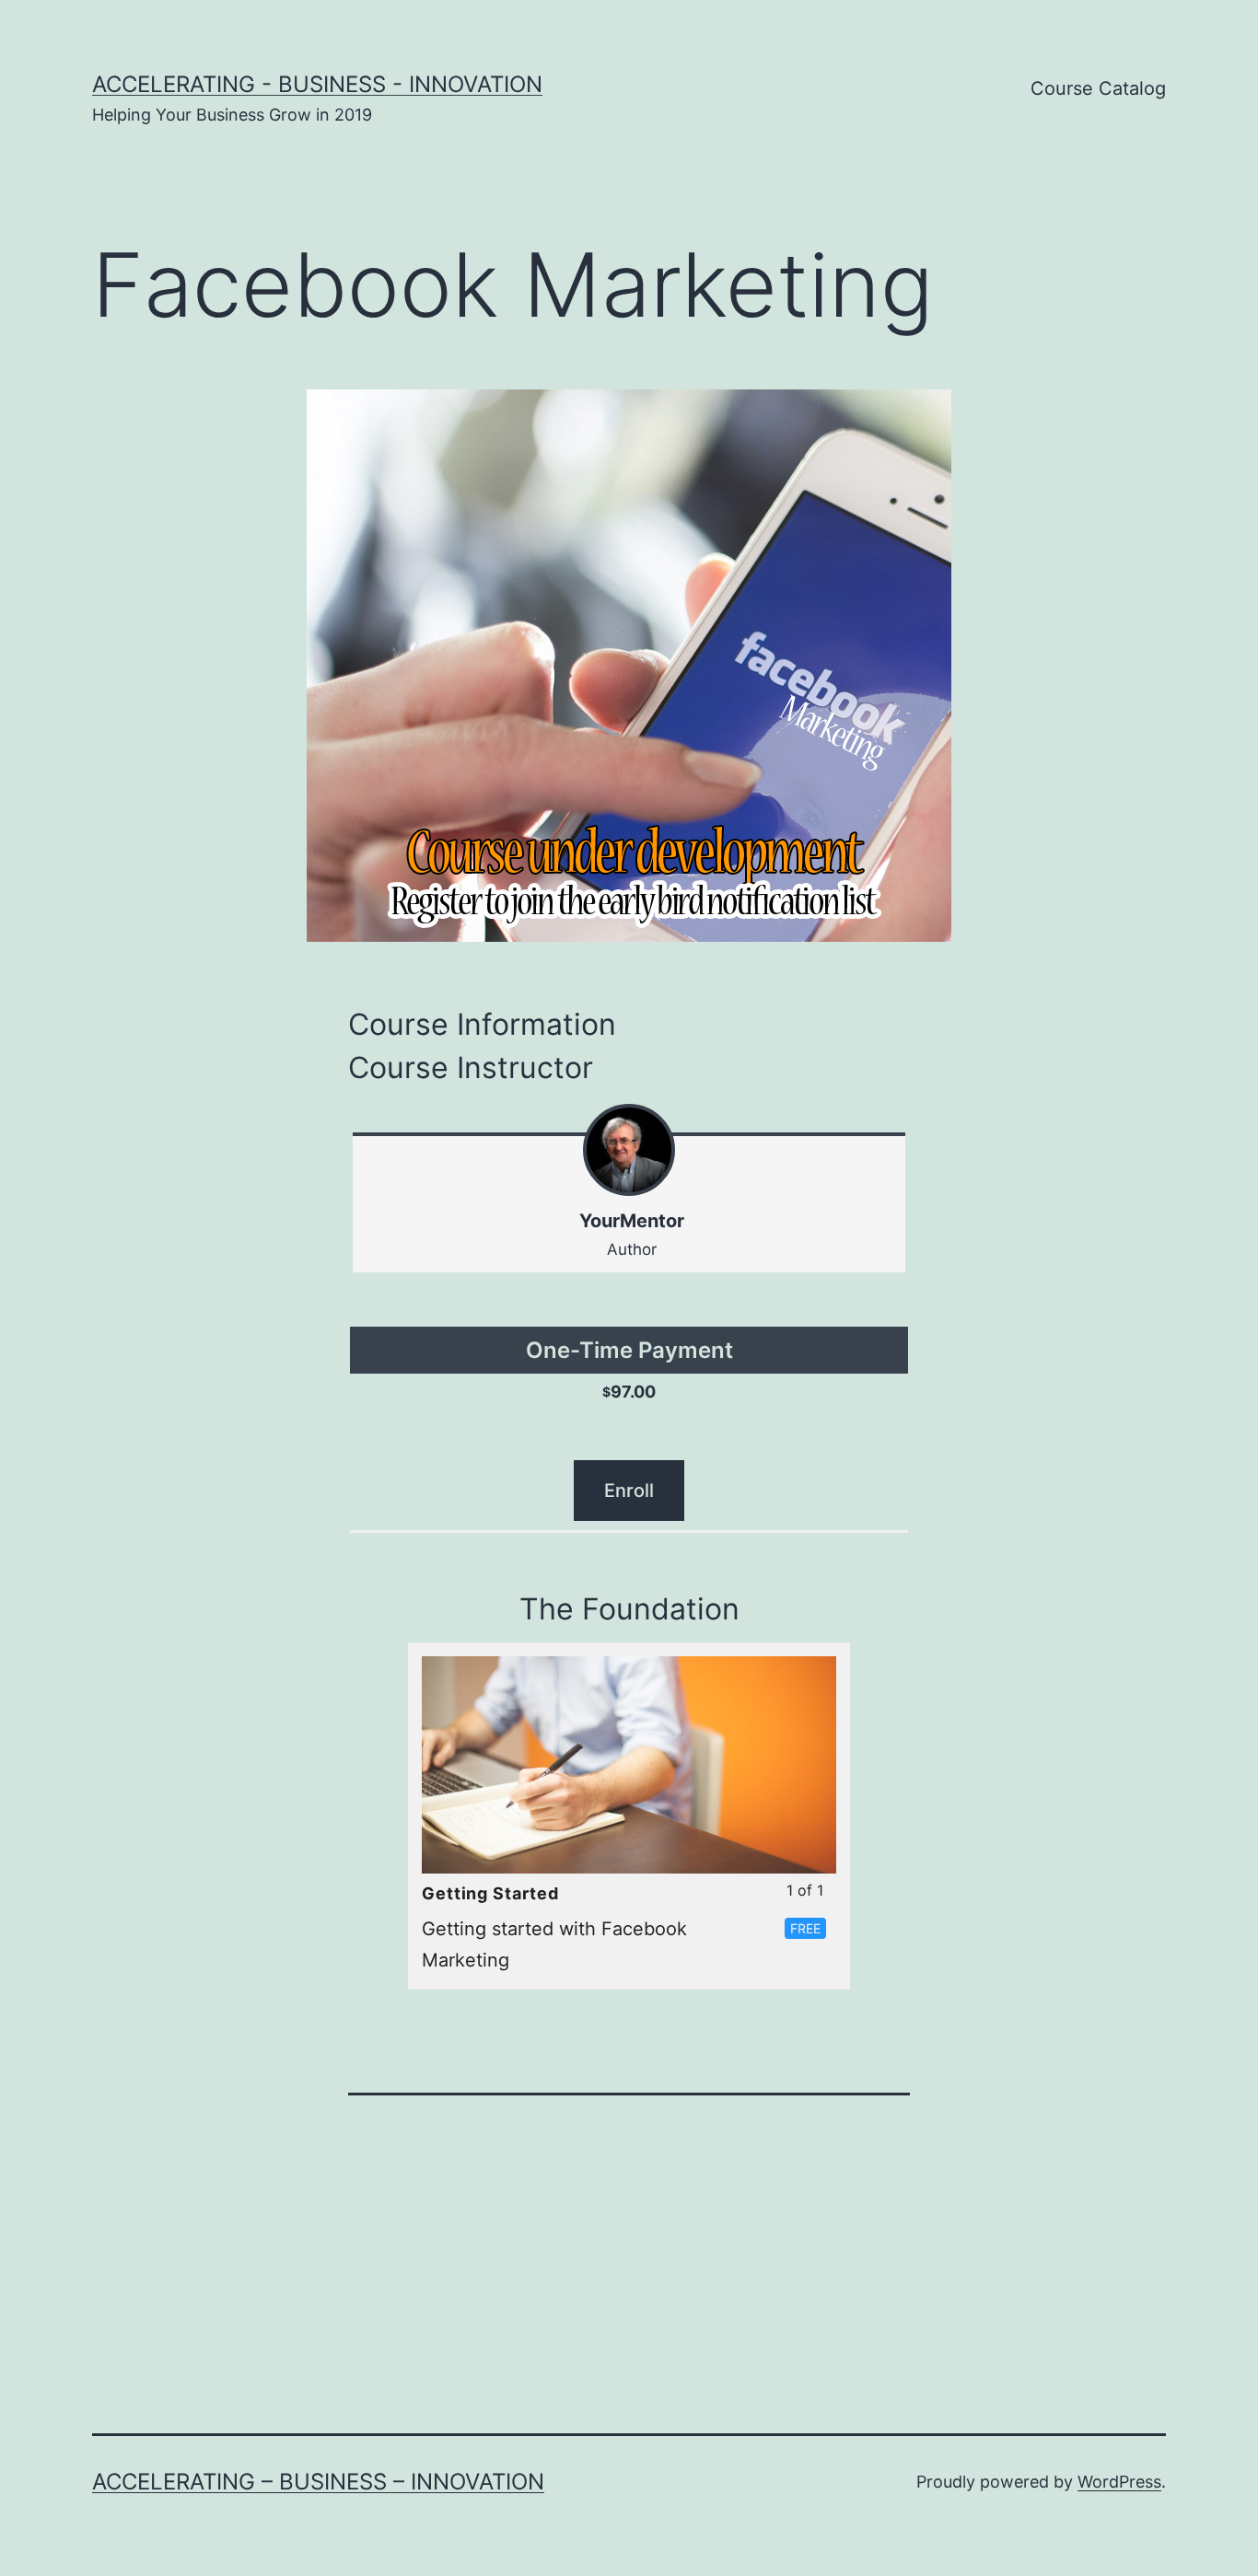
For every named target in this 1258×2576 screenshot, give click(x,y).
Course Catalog (1098, 88)
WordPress (1119, 2482)
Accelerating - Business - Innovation (317, 84)
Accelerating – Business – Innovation (318, 2482)
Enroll (629, 1491)
